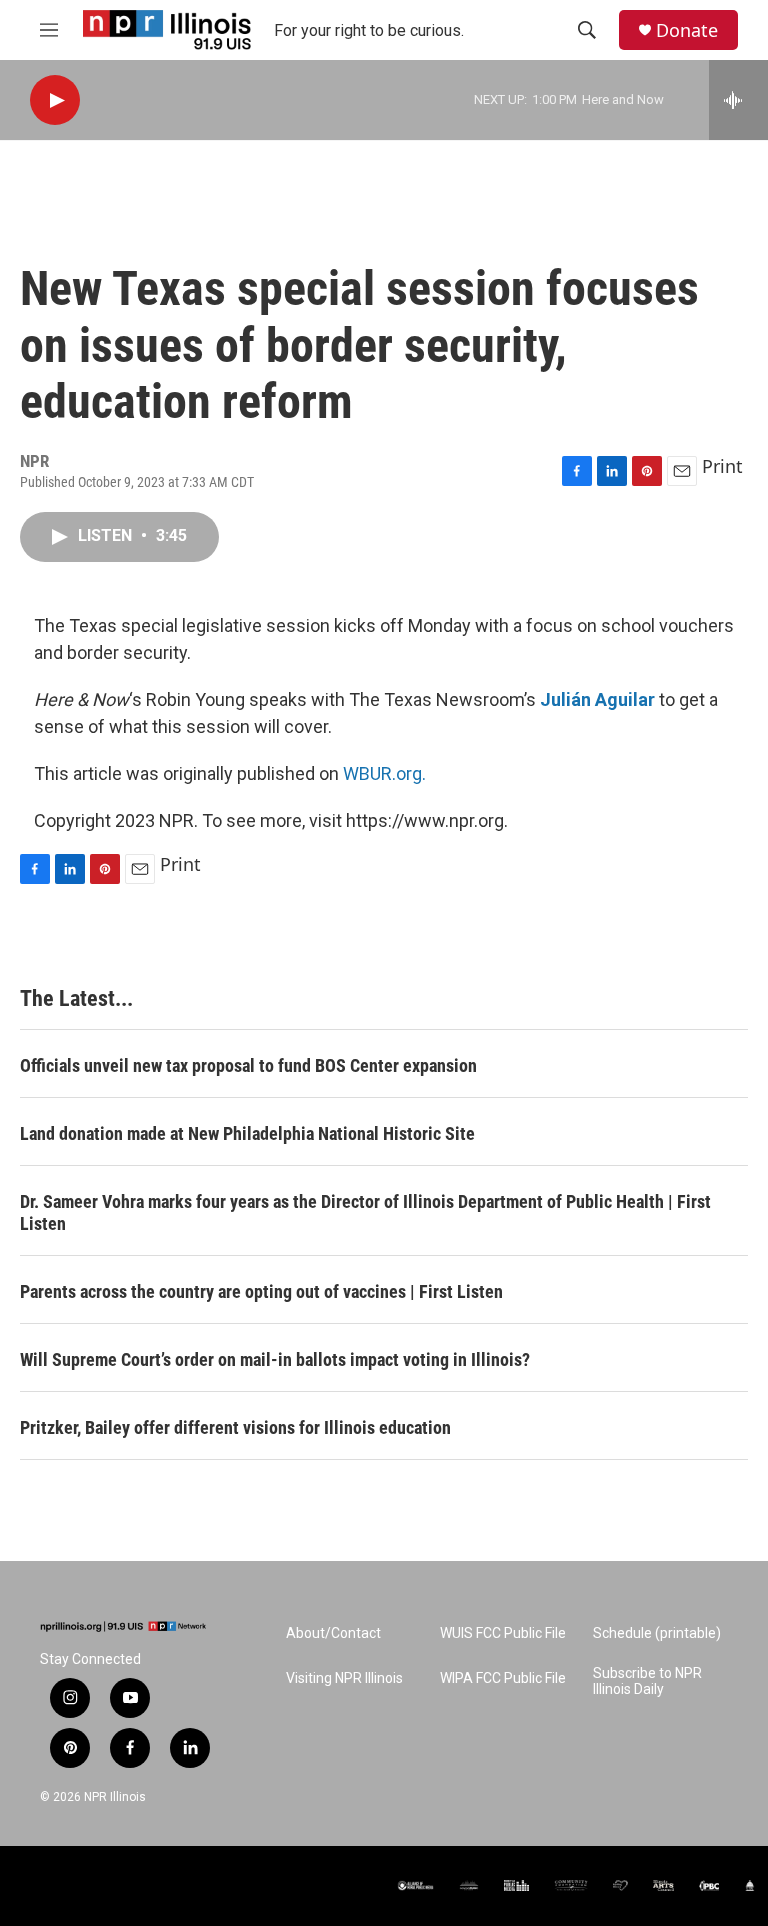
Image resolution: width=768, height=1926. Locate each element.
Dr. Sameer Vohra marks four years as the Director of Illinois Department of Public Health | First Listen (365, 1212)
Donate (687, 30)
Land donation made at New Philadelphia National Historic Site (247, 1133)
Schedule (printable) (657, 1633)
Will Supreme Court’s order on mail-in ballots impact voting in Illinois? (275, 1359)
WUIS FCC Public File (503, 1633)
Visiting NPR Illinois (344, 1678)
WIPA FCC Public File (503, 1678)
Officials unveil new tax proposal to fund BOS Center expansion (248, 1065)
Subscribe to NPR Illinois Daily (647, 1681)
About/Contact (333, 1633)
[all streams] (738, 100)
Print (722, 466)
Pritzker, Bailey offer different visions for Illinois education (235, 1427)
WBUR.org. (384, 773)
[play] (55, 100)
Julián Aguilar (597, 699)
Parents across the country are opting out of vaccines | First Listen (261, 1291)
